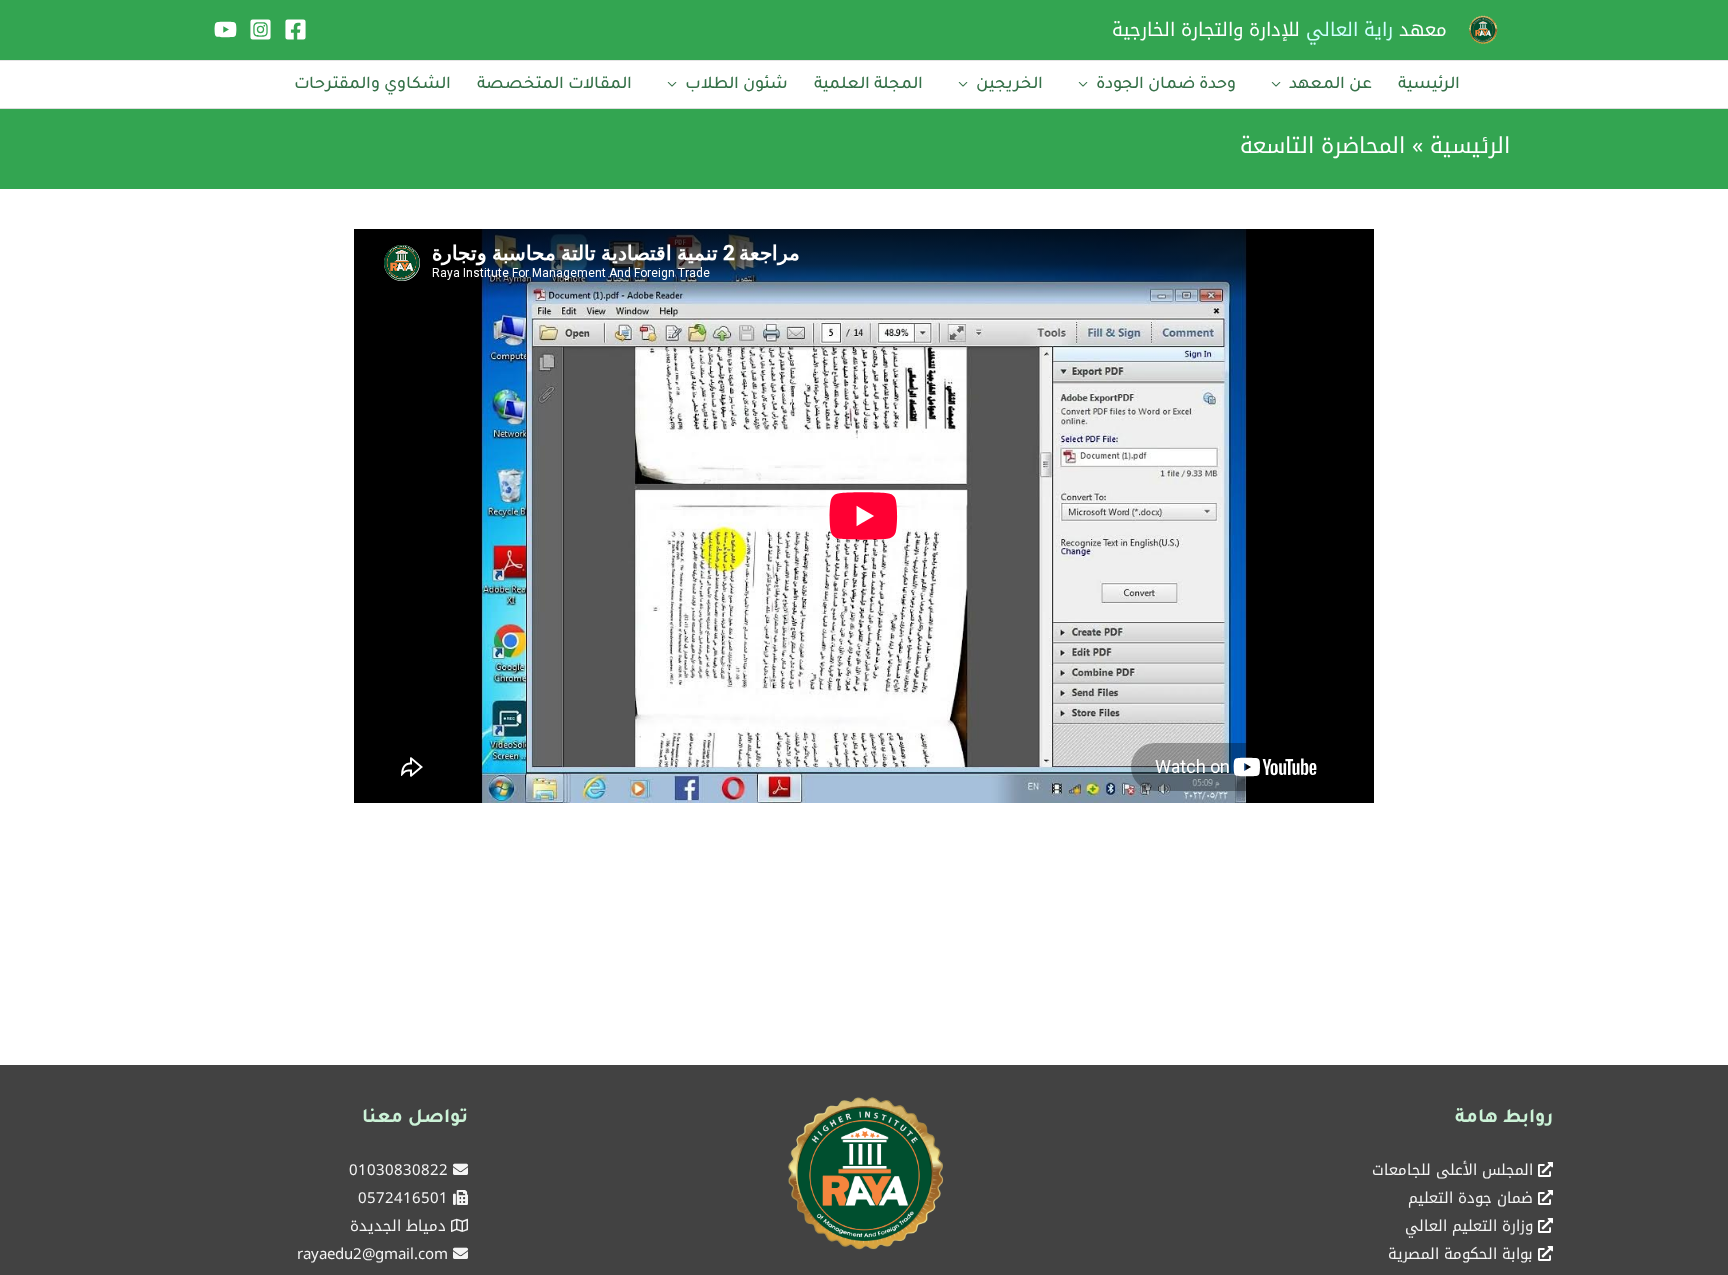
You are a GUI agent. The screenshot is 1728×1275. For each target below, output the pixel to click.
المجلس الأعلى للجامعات (1452, 1170)
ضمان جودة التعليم (1470, 1198)
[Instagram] (260, 29)
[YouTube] (225, 29)
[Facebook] (295, 29)
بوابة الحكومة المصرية (1460, 1254)
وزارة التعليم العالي (1469, 1226)
